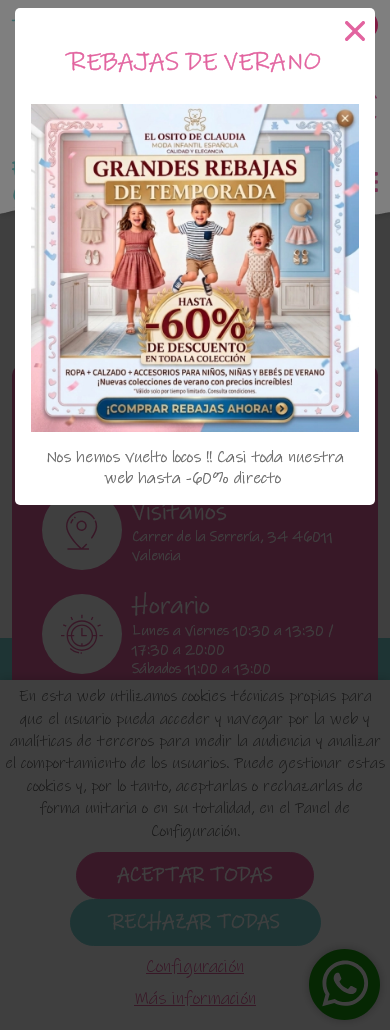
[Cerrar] (355, 30)
